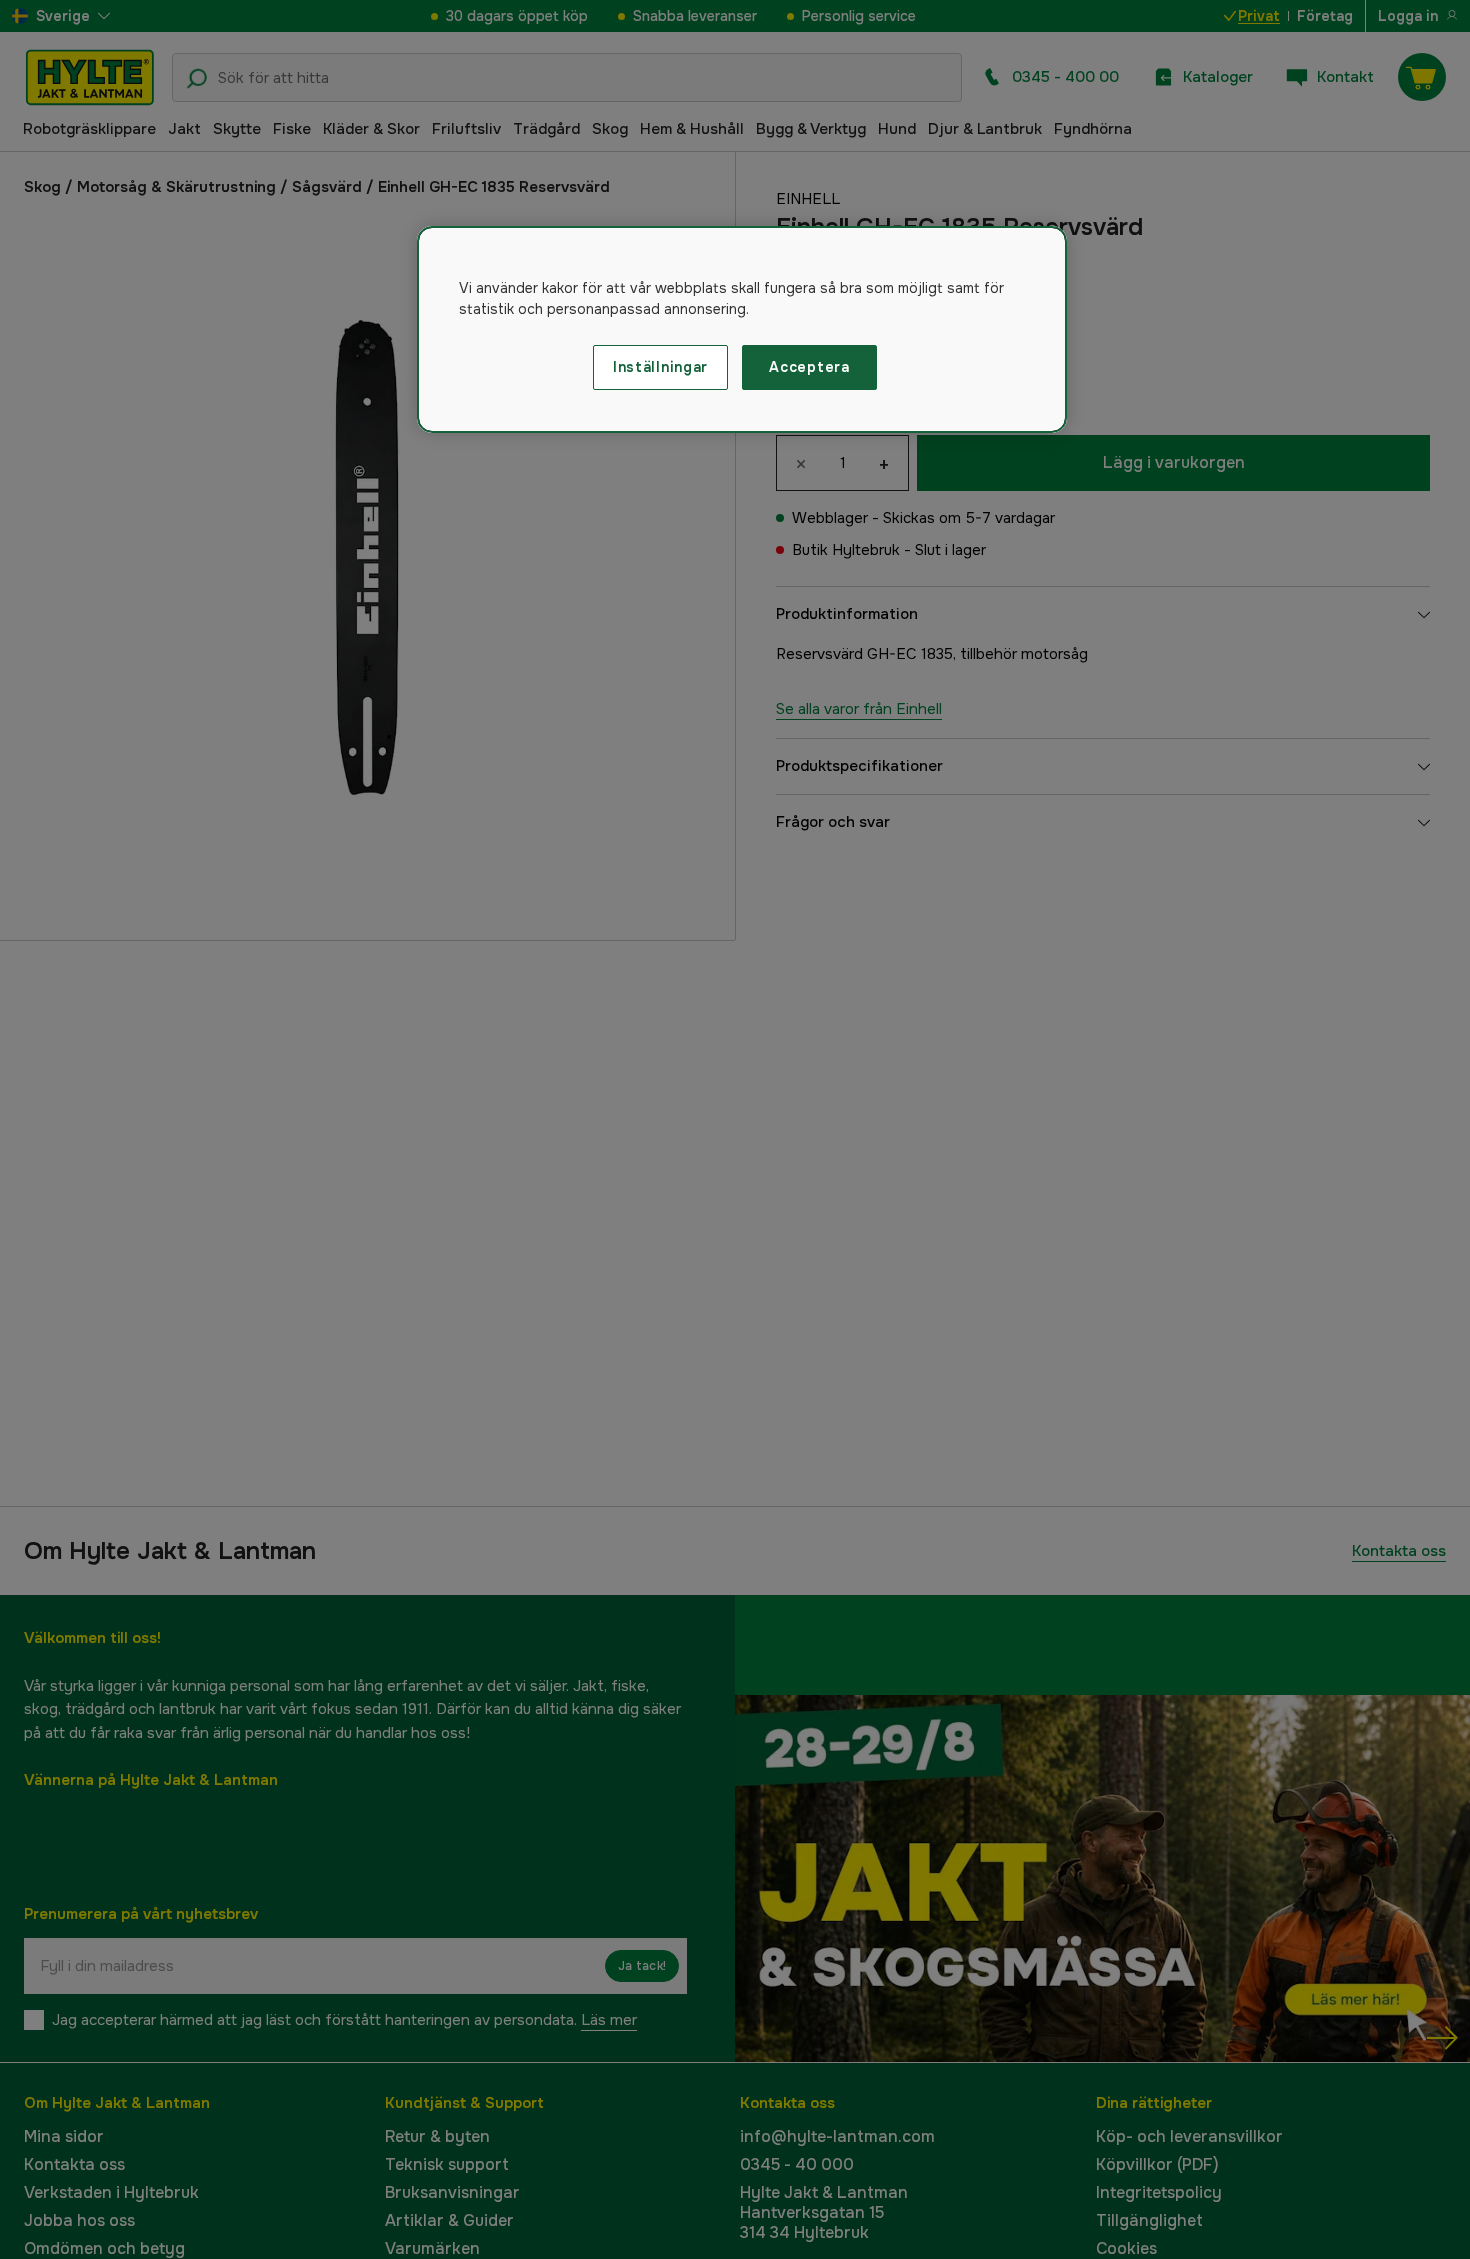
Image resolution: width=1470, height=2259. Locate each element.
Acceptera (809, 367)
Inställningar (660, 367)
